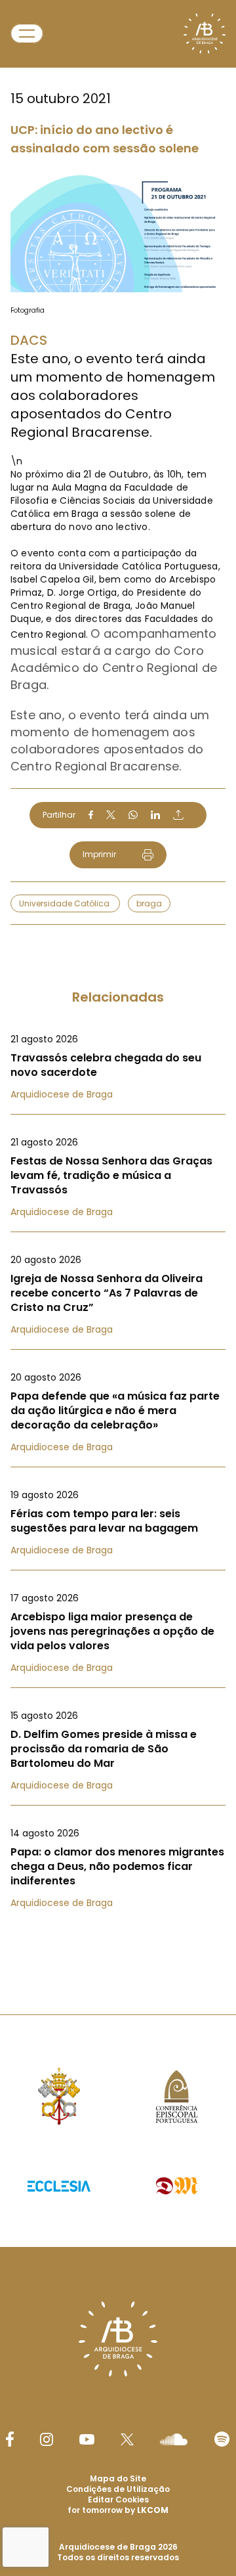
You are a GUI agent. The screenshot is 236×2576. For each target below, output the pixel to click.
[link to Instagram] (47, 2439)
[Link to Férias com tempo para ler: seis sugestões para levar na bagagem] (118, 1522)
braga (149, 903)
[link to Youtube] (87, 2439)
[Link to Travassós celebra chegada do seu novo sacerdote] (118, 1067)
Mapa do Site (118, 2478)
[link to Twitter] (127, 2439)
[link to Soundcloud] (174, 2439)
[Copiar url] (178, 814)
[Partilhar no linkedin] (155, 815)
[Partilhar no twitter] (111, 815)
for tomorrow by (118, 2510)
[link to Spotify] (222, 2439)
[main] (118, 981)
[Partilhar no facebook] (91, 815)
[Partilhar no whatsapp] (133, 815)
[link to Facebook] (10, 2439)
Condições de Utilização (118, 2489)
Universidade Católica (65, 903)
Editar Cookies (118, 2500)
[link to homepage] (205, 33)
